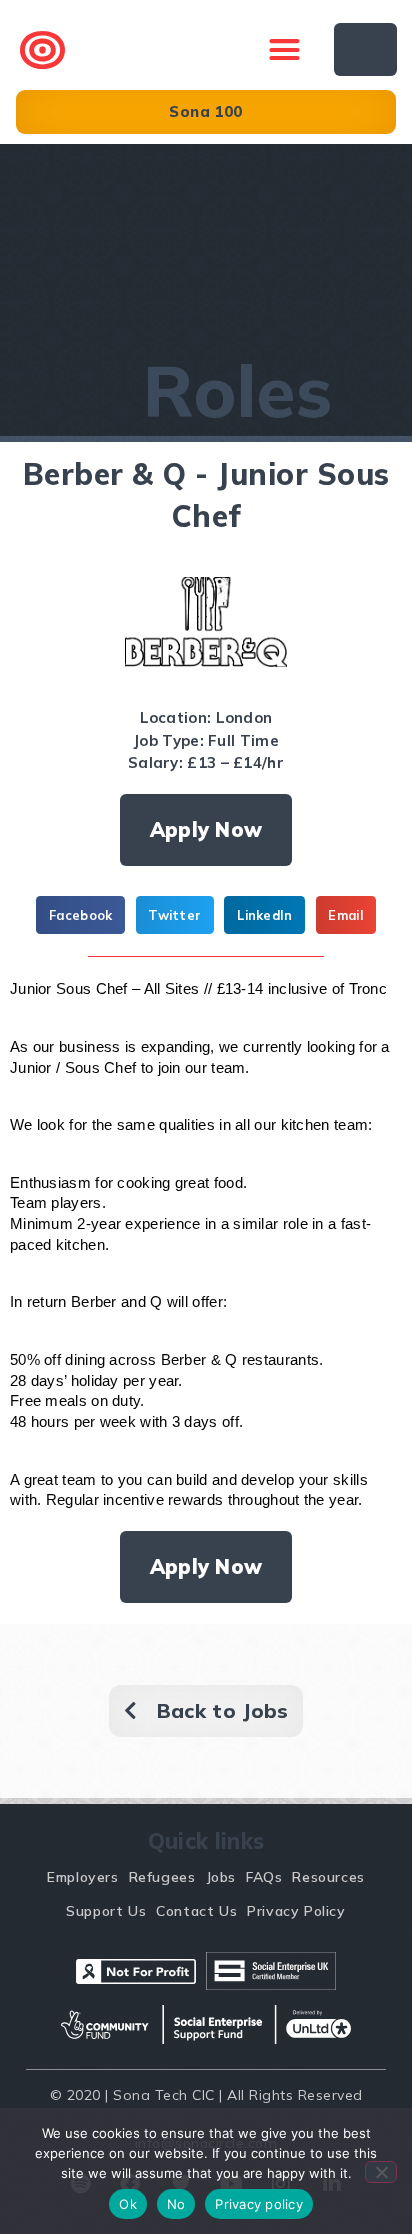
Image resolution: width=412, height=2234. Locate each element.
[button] (285, 50)
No (176, 2204)
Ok (128, 2204)
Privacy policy (259, 2204)
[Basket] (365, 49)
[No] (381, 2172)
